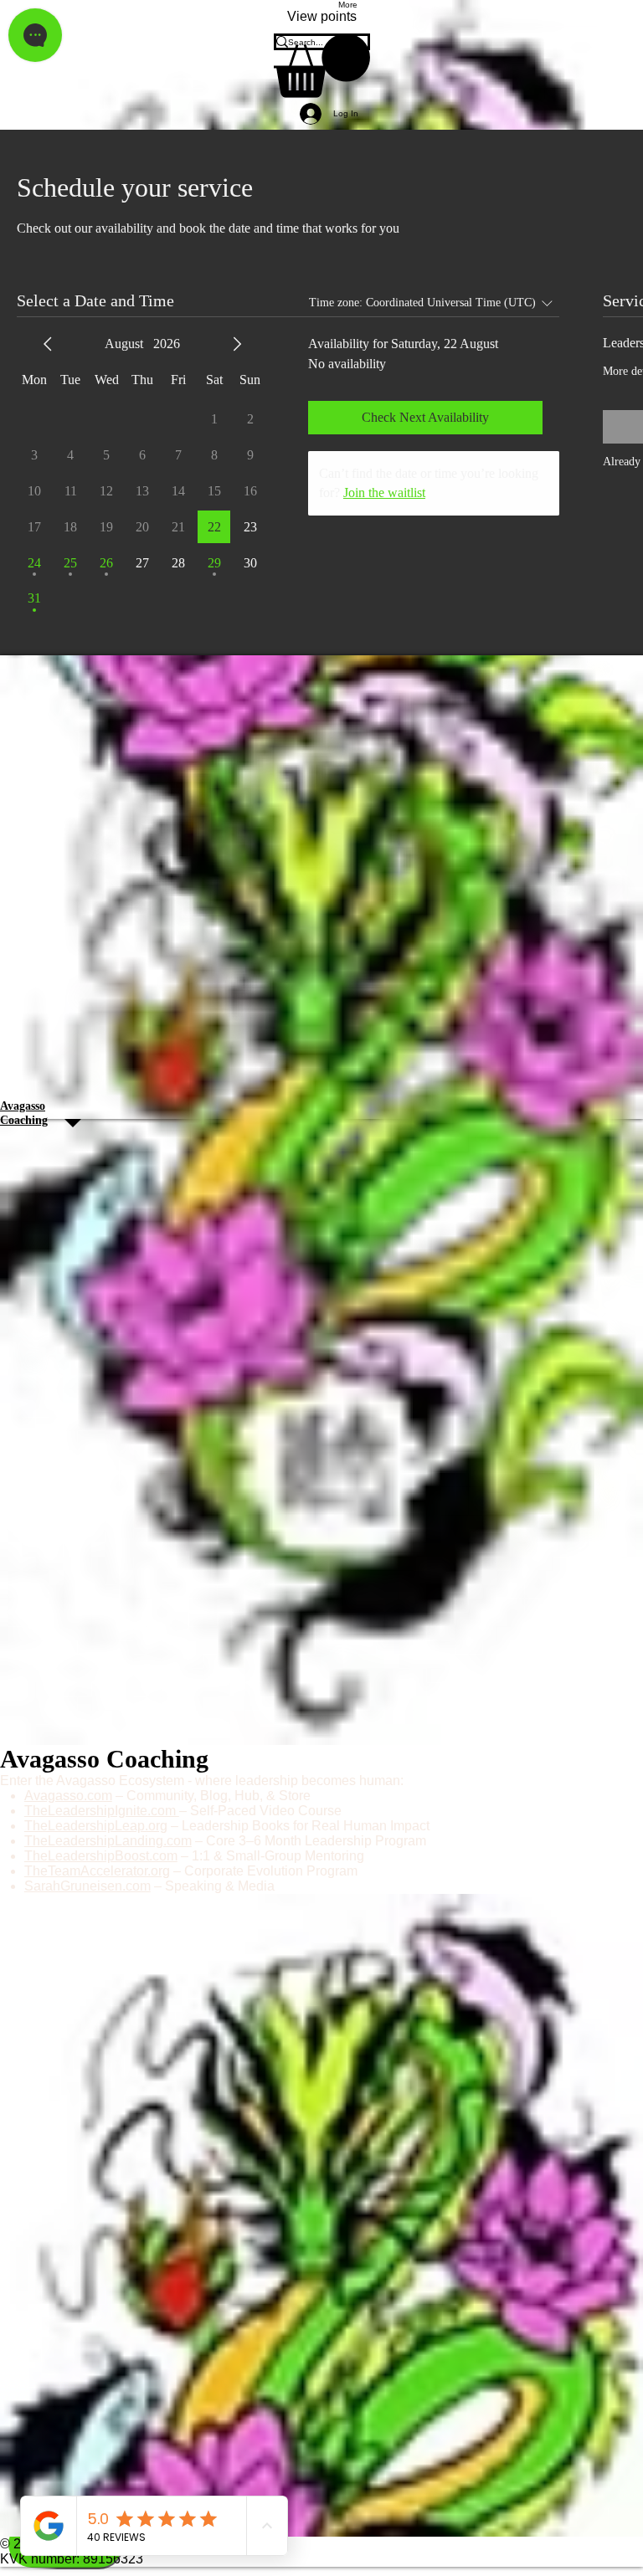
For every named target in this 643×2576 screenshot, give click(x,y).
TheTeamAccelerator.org (97, 1871)
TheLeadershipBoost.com (101, 1856)
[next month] (237, 344)
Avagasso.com (68, 1796)
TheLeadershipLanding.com (108, 1841)
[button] (322, 66)
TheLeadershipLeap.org (96, 1826)
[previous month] (48, 344)
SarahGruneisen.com (87, 1886)
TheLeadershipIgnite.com (102, 1811)
